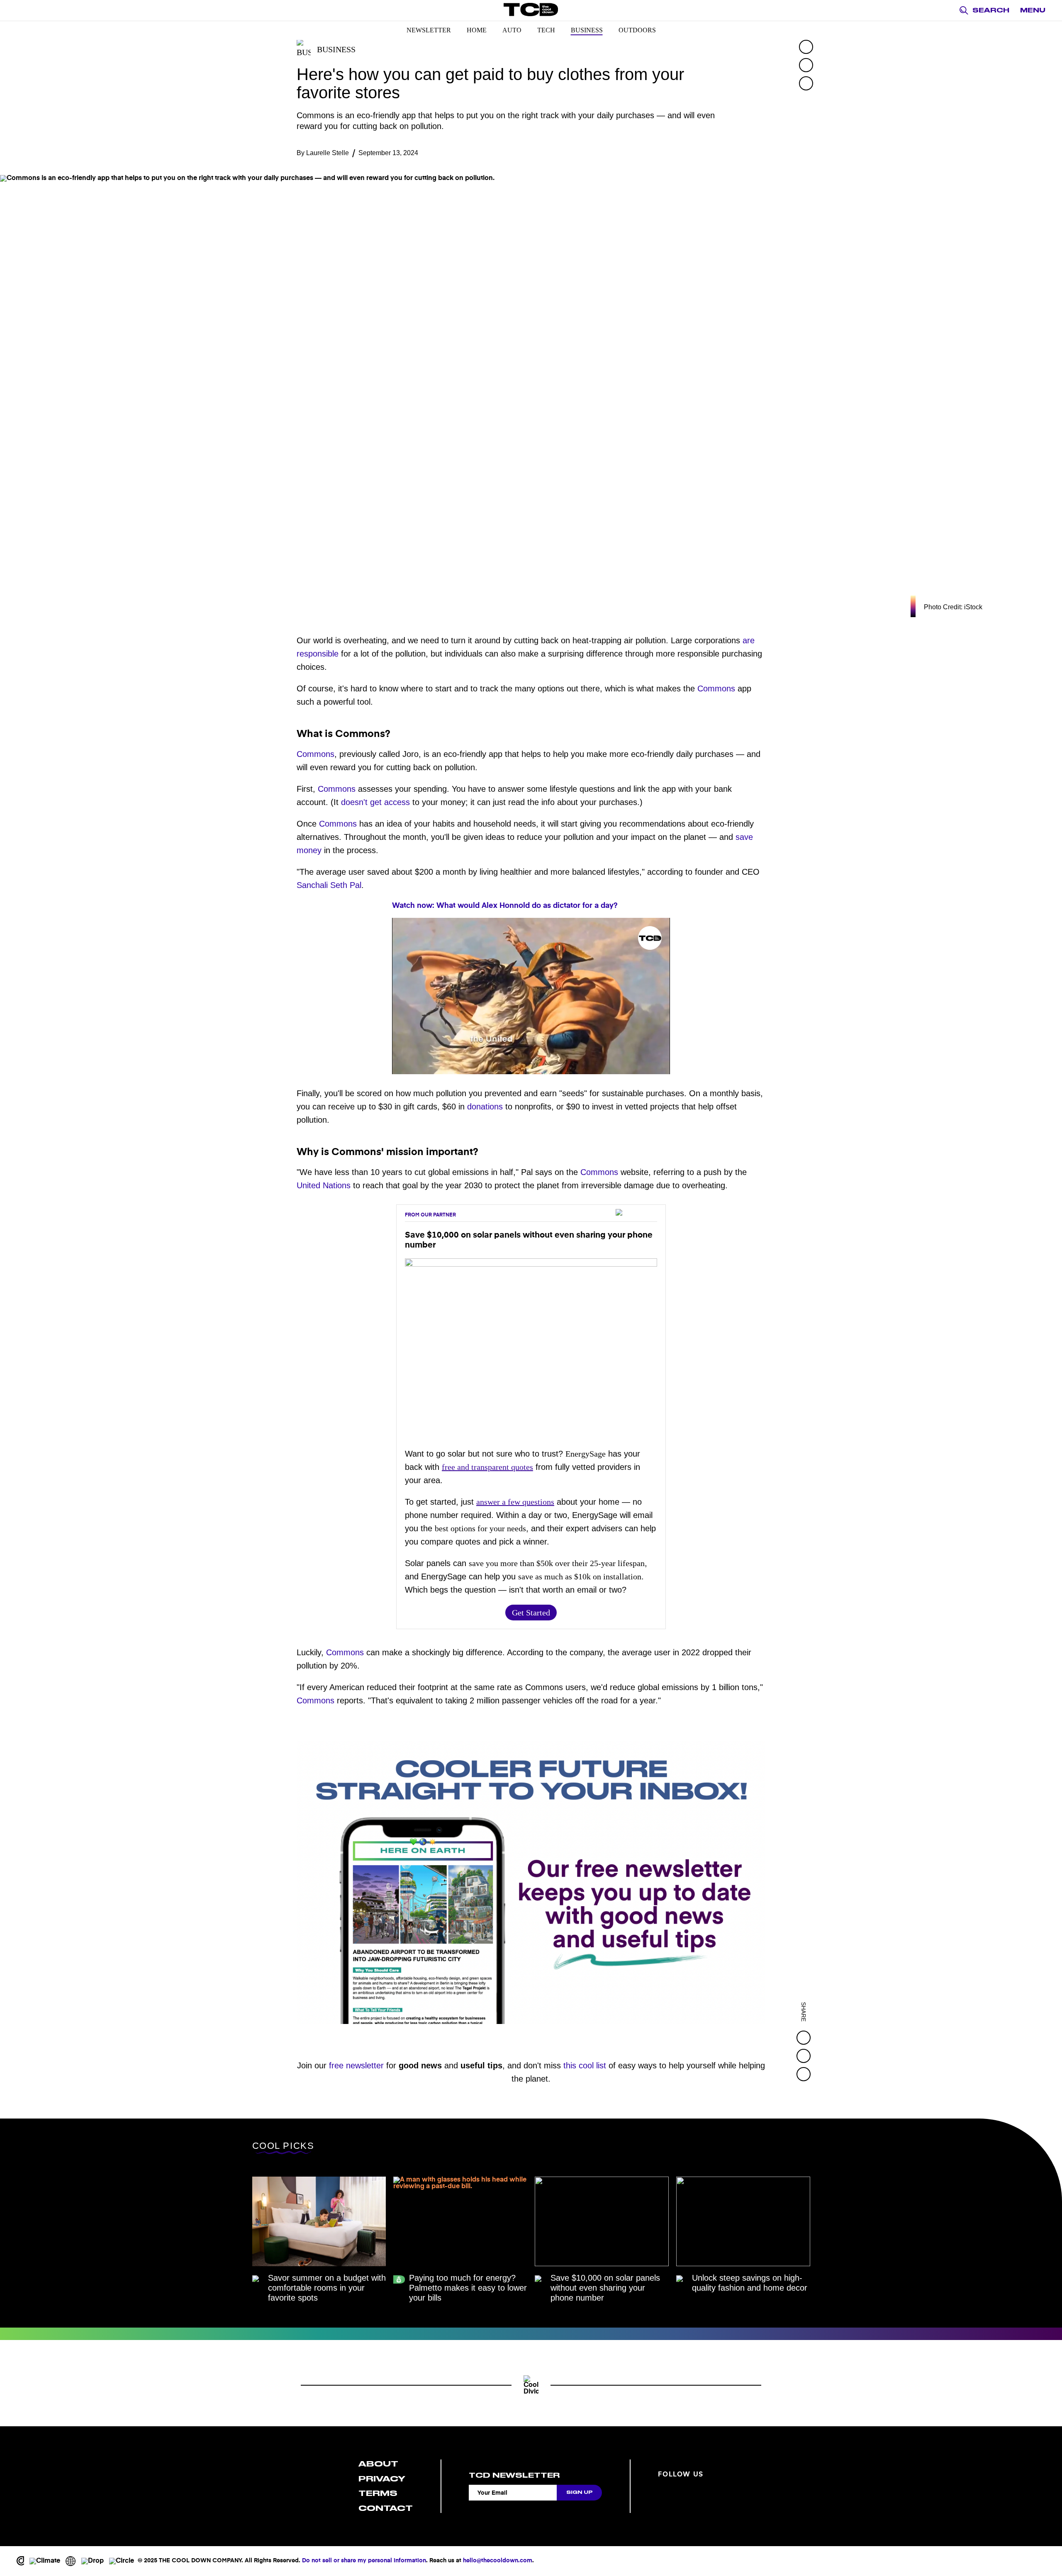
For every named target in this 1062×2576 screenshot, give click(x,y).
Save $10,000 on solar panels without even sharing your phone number (605, 2288)
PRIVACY (382, 2479)
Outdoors (637, 30)
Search (991, 10)
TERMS (378, 2493)
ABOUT (378, 2464)
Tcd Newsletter (514, 2475)
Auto (512, 30)
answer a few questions (515, 1502)
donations (485, 1107)
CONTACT (386, 2508)
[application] (531, 996)
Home (477, 30)
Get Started (531, 1613)
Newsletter (429, 30)
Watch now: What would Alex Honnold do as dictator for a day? (505, 906)
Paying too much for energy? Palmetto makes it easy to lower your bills (468, 2288)
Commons (716, 688)
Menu (1033, 10)
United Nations (324, 1185)
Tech (546, 30)
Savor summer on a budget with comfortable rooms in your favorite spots (327, 2288)
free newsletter (356, 2065)
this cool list (585, 2065)
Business (587, 30)
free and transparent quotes (487, 1467)
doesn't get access (375, 802)
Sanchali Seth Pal (329, 885)
